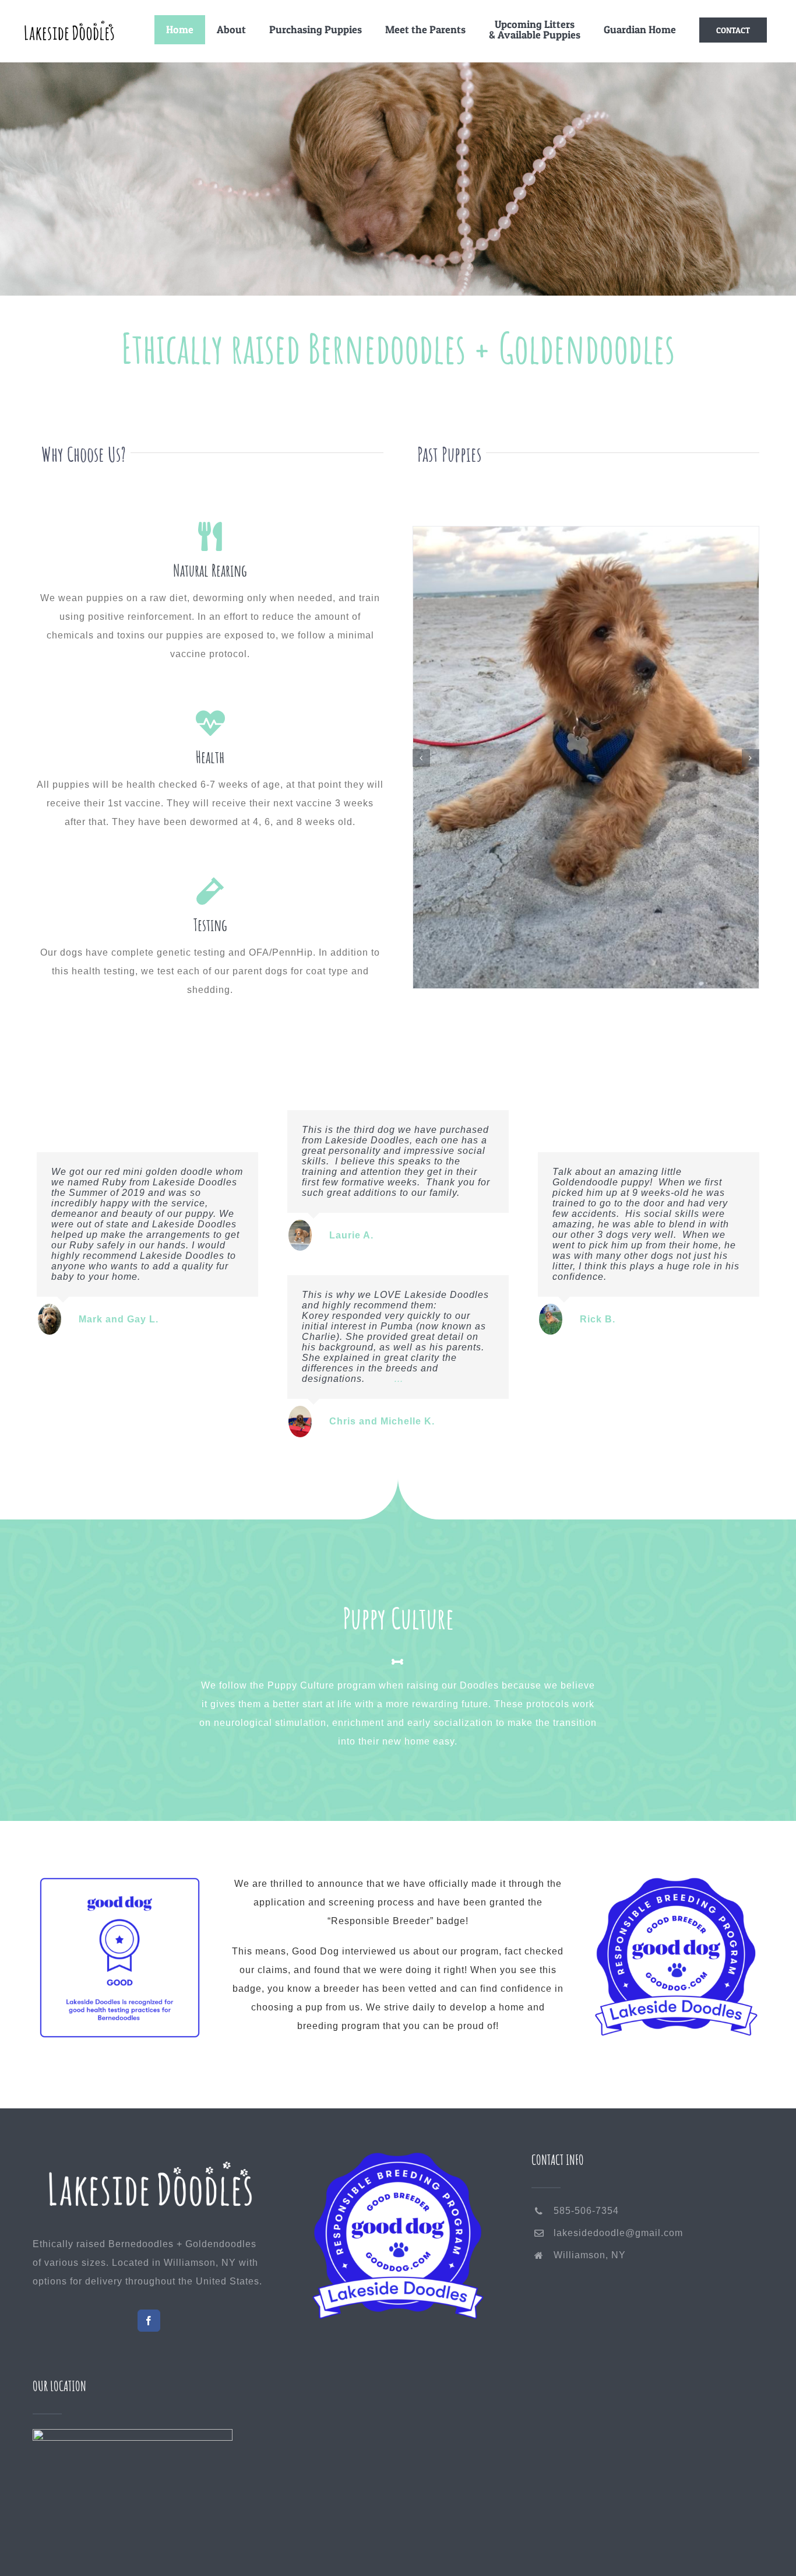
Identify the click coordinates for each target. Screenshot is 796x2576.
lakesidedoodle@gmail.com (618, 2233)
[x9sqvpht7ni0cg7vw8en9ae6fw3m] (120, 1884)
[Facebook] (149, 2321)
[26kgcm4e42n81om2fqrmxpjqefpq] (676, 1884)
